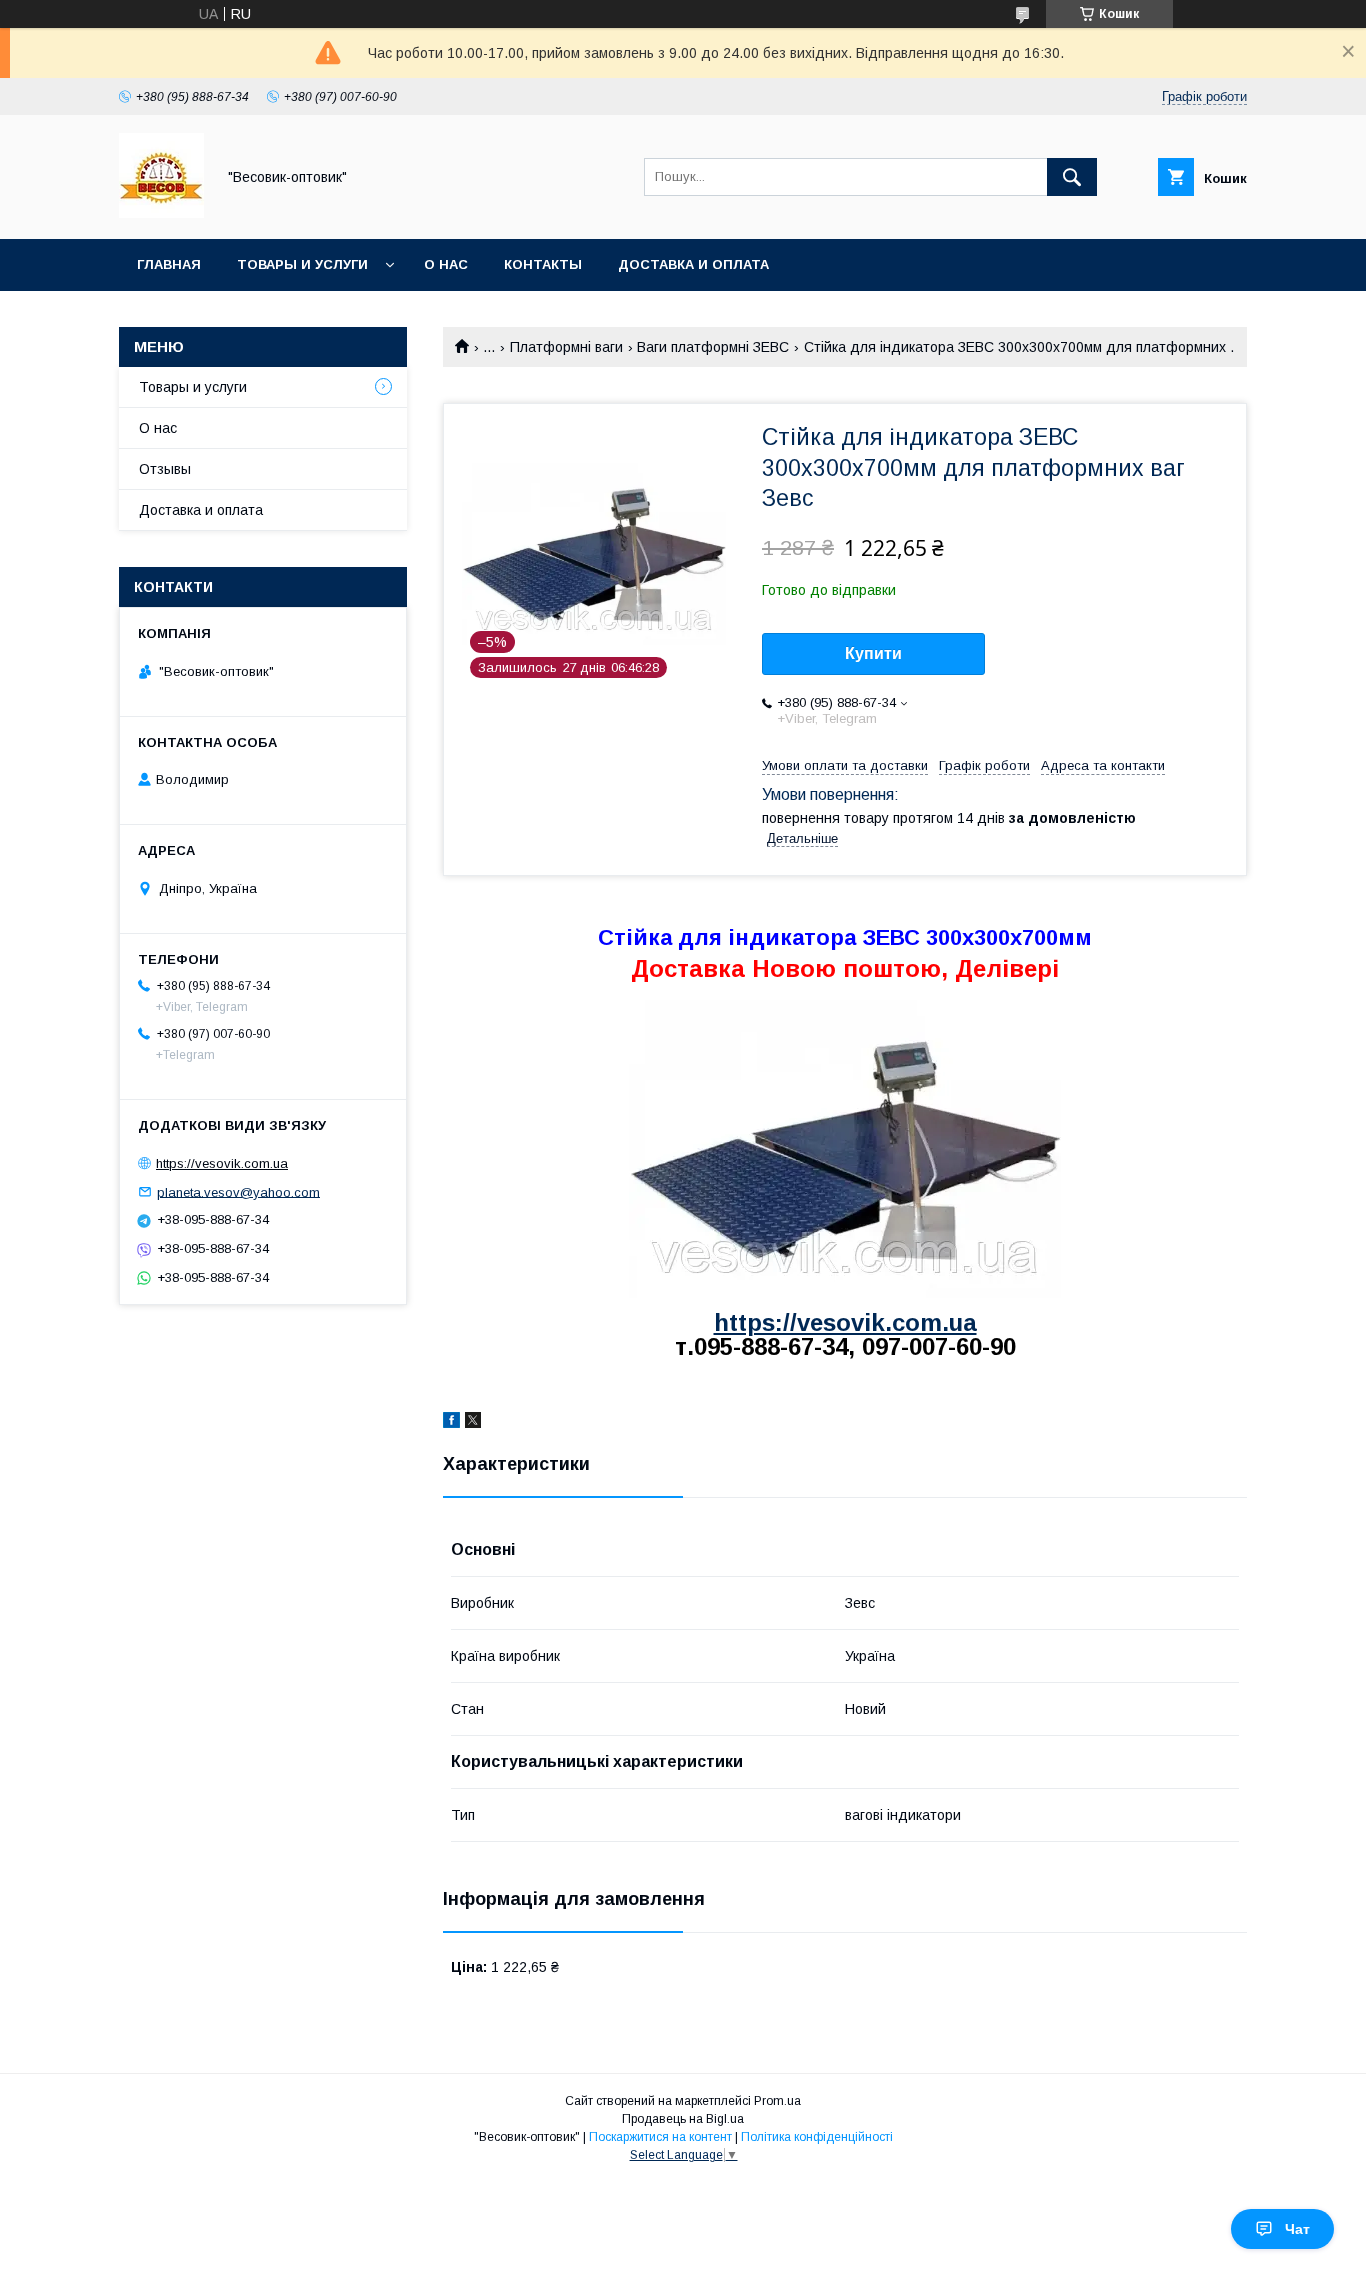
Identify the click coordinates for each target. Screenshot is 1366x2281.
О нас (446, 264)
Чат (1297, 2229)
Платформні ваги (566, 347)
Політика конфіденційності (817, 2137)
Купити (873, 653)
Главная (169, 264)
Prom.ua (777, 2101)
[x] (473, 1423)
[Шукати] (1072, 177)
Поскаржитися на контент (660, 2137)
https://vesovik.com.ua (845, 1322)
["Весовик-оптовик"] (161, 213)
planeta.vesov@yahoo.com (238, 1191)
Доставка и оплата (693, 264)
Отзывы (165, 469)
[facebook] (451, 1423)
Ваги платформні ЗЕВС (713, 347)
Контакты (543, 264)
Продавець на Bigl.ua (683, 2119)
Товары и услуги (302, 264)
